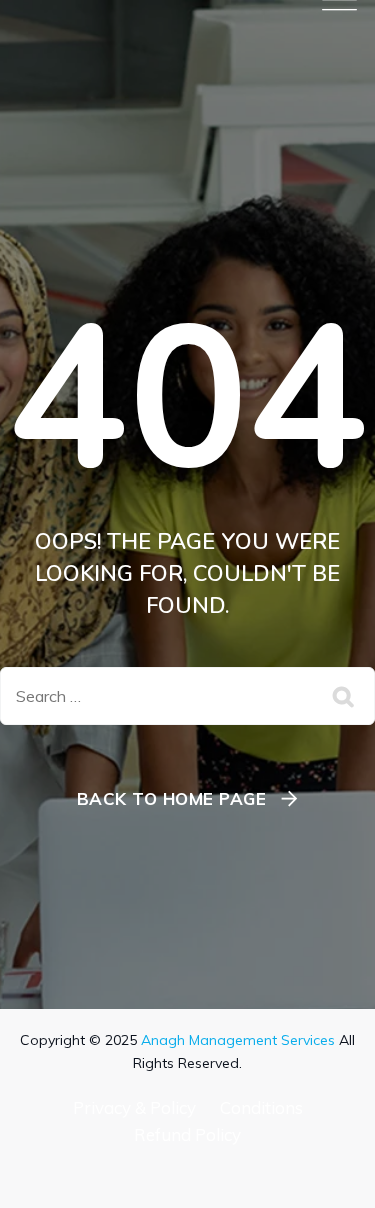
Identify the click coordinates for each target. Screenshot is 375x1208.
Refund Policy (187, 1134)
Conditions (261, 1107)
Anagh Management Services (238, 1040)
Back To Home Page (172, 798)
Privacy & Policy (134, 1107)
